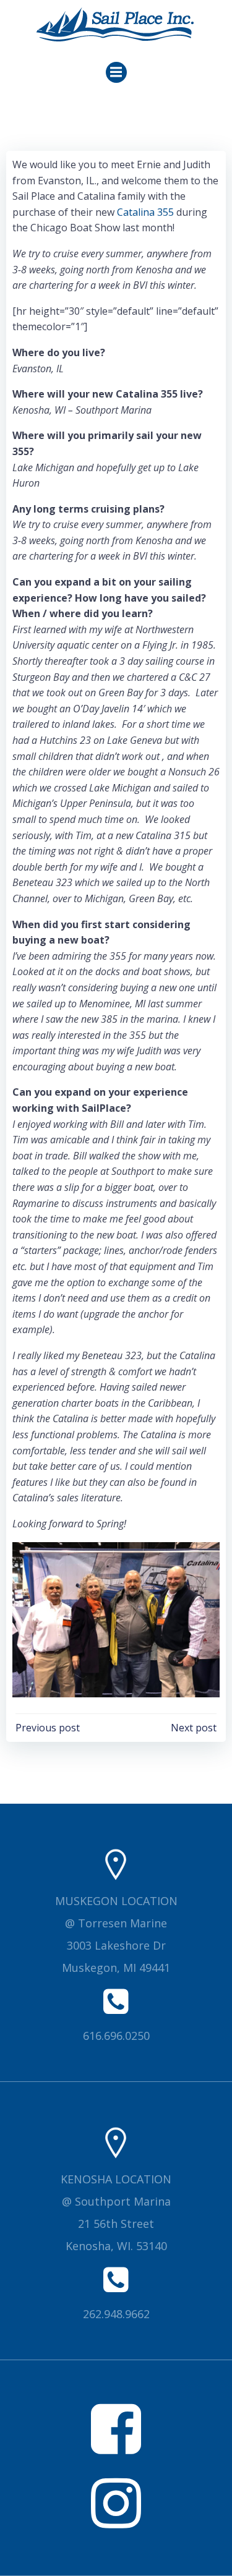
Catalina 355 (145, 212)
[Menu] (116, 72)
